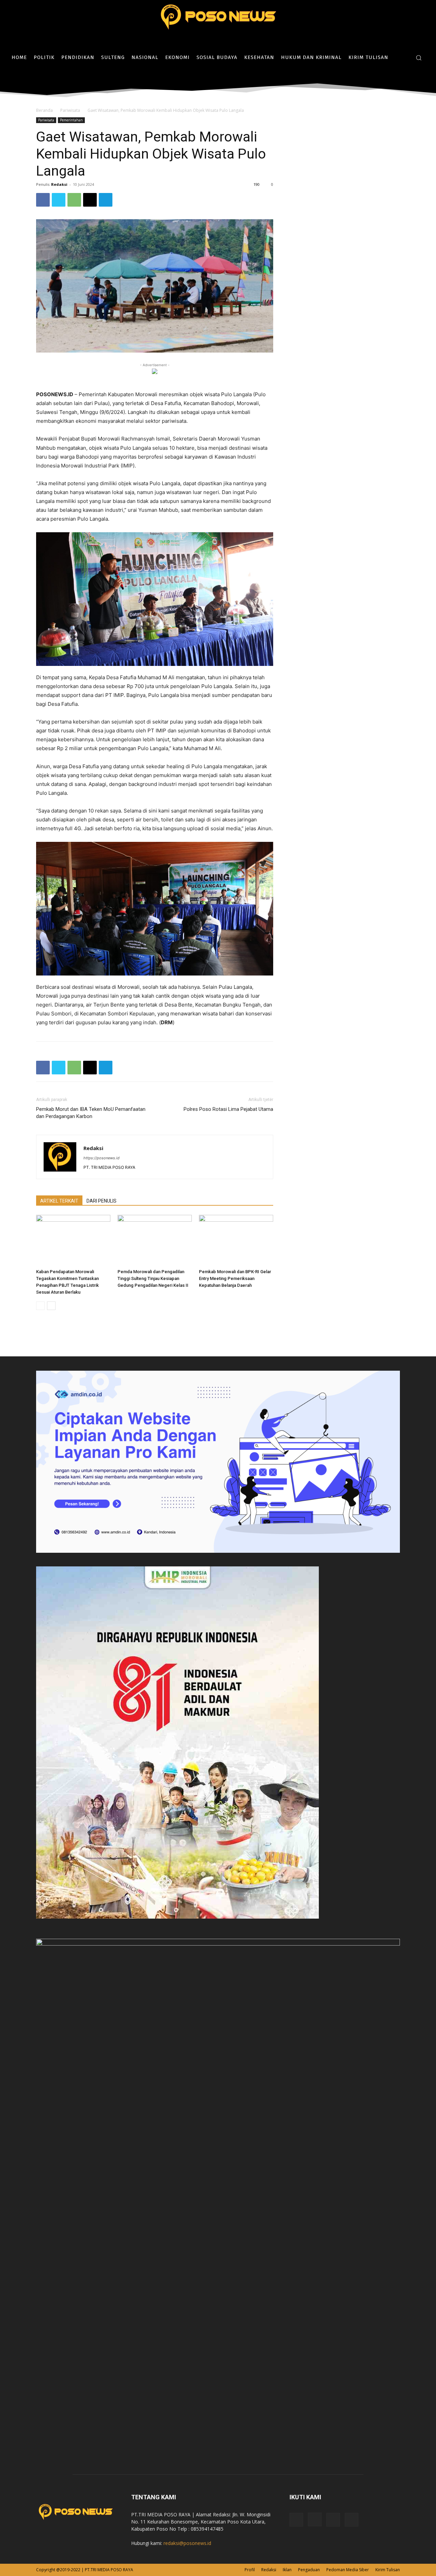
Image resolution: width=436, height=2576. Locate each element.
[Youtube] (352, 2520)
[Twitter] (422, 78)
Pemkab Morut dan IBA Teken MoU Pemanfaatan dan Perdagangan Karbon (91, 1113)
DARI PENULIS (102, 1201)
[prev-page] (40, 1306)
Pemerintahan (71, 120)
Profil (250, 2570)
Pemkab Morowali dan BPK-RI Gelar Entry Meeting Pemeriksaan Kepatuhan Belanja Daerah (235, 1278)
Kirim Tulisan (388, 2570)
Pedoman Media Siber (348, 2570)
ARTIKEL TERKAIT (59, 1201)
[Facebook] (401, 78)
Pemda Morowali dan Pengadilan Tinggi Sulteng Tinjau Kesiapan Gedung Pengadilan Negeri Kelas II (153, 1278)
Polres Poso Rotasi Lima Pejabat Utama (228, 1109)
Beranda (44, 110)
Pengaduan (309, 2570)
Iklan (287, 2570)
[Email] (90, 200)
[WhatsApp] (74, 200)
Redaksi (59, 184)
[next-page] (51, 1306)
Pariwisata (70, 110)
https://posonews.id (102, 1158)
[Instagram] (412, 78)
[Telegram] (106, 200)
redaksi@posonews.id (187, 2543)
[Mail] (333, 2520)
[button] (419, 58)
